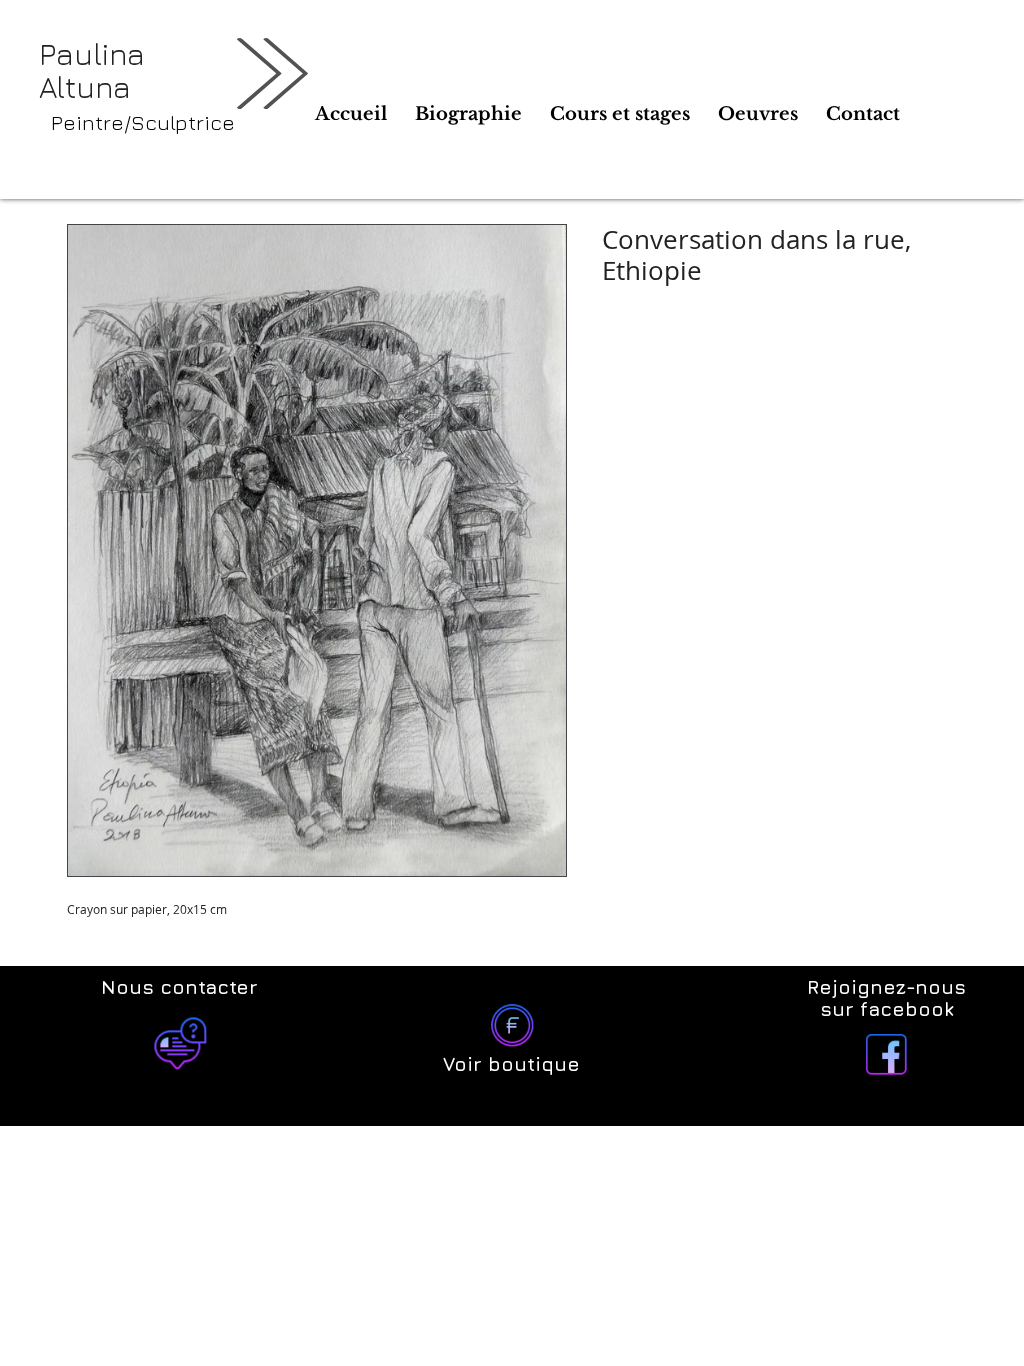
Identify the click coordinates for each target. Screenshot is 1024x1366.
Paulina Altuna (92, 70)
